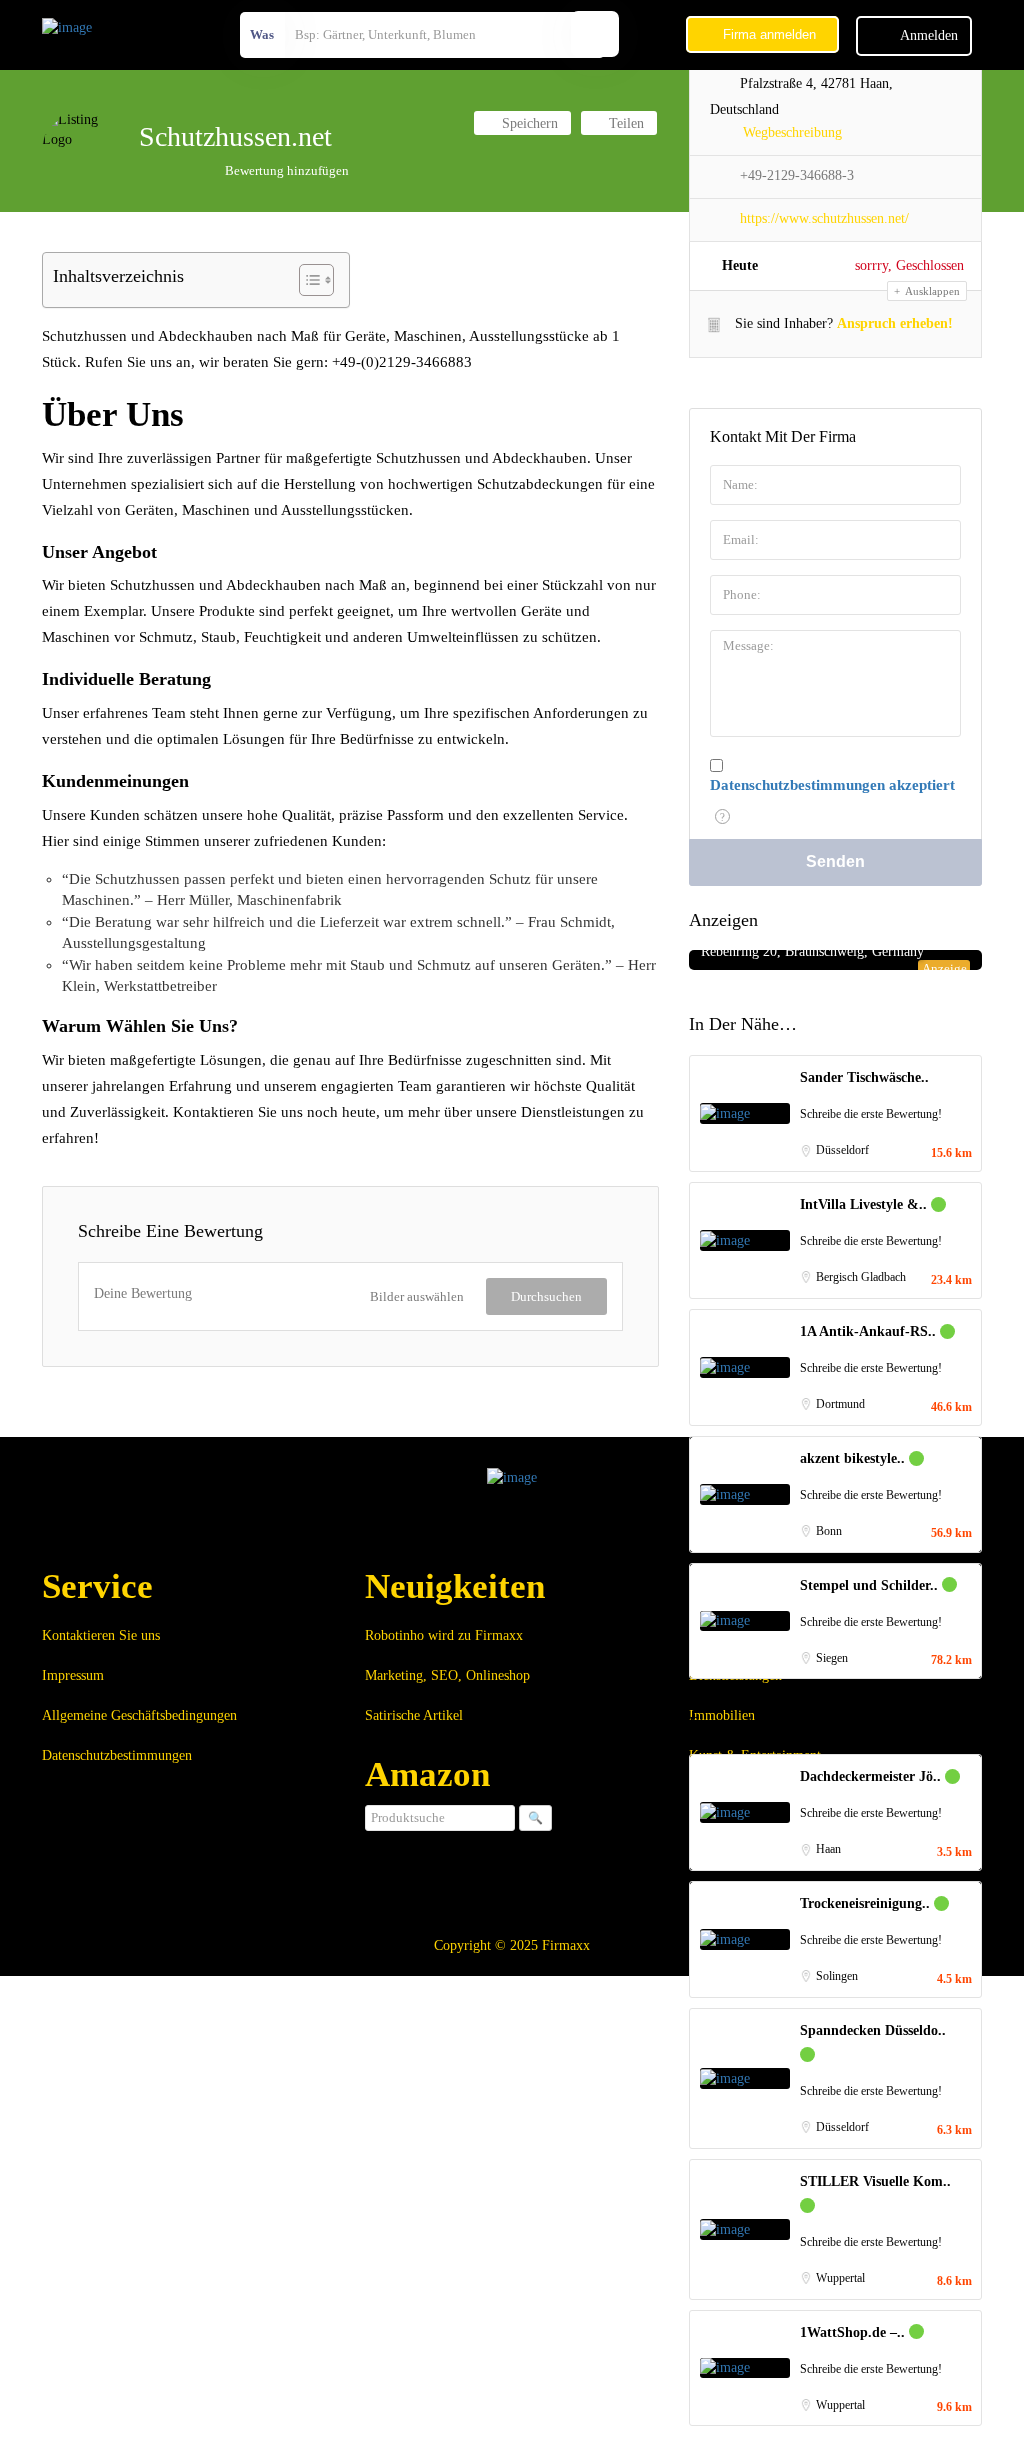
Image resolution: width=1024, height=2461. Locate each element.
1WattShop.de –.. (854, 2332)
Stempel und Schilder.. (871, 1585)
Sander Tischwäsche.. (864, 1077)
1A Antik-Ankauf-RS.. (870, 1331)
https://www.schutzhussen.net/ (824, 218)
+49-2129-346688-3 (797, 175)
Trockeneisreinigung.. (867, 1903)
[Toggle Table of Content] (306, 280)
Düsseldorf (842, 1150)
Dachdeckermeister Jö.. (872, 1776)
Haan (828, 1849)
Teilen (624, 123)
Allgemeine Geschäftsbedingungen (139, 1715)
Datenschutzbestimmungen (117, 1755)
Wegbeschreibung (792, 132)
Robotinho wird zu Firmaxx (444, 1635)
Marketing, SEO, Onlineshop (447, 1675)
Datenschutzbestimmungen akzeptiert (832, 785)
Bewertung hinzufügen (287, 170)
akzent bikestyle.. (854, 1458)
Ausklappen (931, 291)
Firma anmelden (767, 34)
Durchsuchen (546, 1296)
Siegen (832, 1658)
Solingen (837, 1976)
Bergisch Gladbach (861, 1277)
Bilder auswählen (417, 1296)
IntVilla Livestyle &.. (865, 1204)
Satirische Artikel (414, 1715)
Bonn (829, 1531)
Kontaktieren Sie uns (101, 1635)
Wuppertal (840, 2278)
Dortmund (840, 1404)
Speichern (528, 123)
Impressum (73, 1675)
